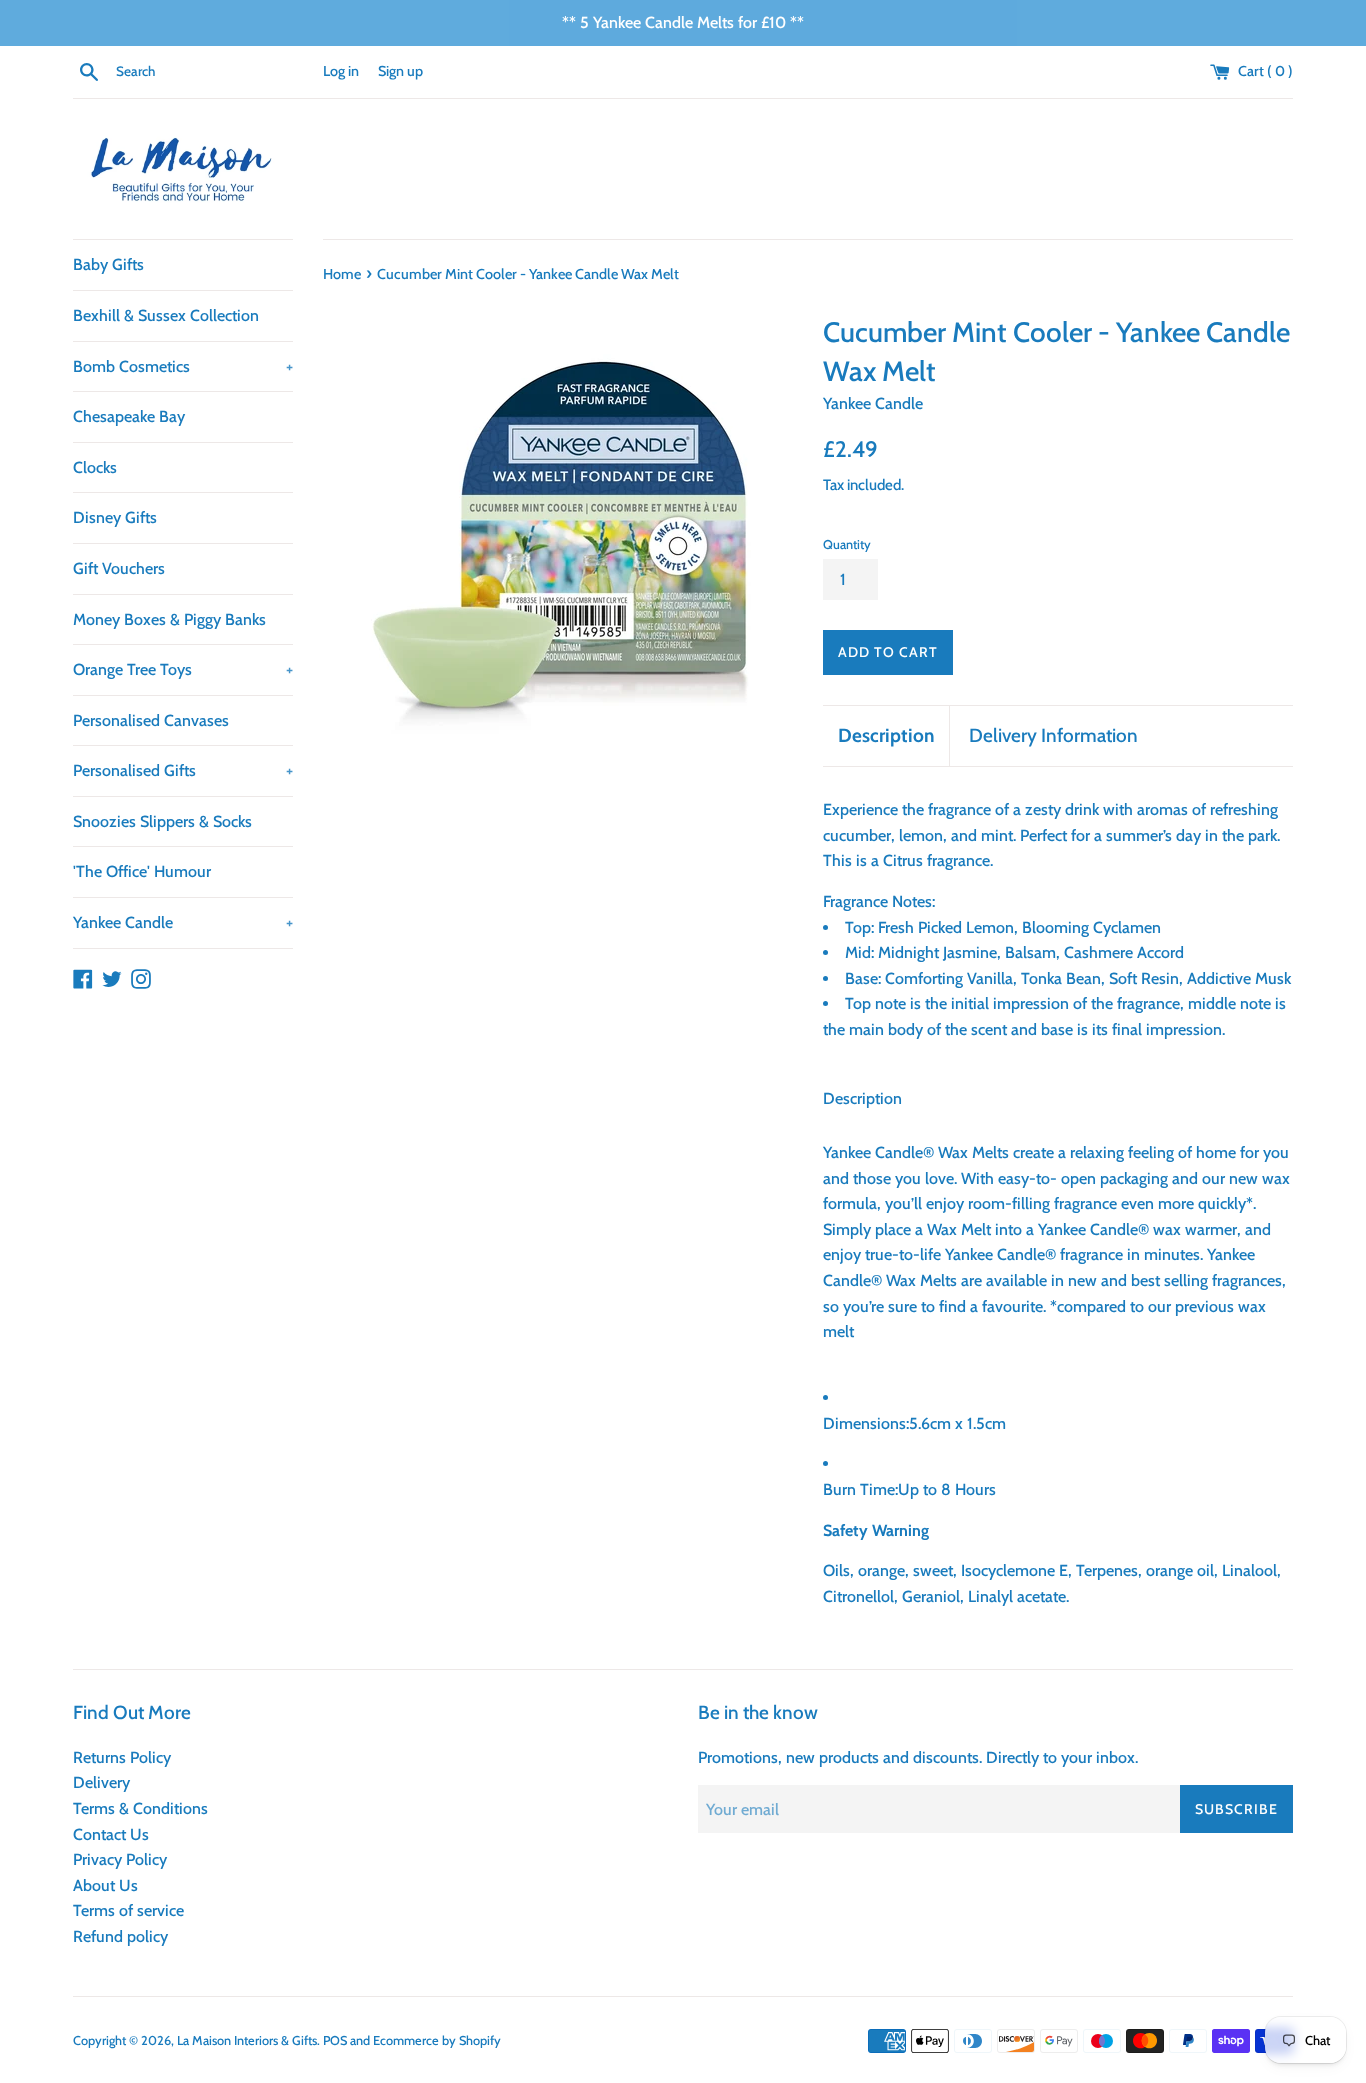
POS (335, 2040)
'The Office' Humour (142, 871)
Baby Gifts (108, 264)
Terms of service (128, 1910)
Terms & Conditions (140, 1808)
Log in (341, 71)
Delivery (101, 1782)
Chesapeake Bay (129, 416)
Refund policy (120, 1936)
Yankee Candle (183, 922)
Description (886, 735)
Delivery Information (1053, 735)
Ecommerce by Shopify (437, 2040)
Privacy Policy (120, 1859)
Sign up (400, 71)
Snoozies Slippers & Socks (162, 821)
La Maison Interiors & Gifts (247, 2040)
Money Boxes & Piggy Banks (169, 619)
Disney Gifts (115, 517)
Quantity (847, 544)
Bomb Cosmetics (183, 366)
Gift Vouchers (119, 568)
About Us (105, 1885)
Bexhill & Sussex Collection (166, 315)
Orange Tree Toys (183, 669)
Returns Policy (122, 1757)
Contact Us (111, 1834)
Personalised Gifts (183, 770)
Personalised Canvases (151, 720)
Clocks (95, 467)
